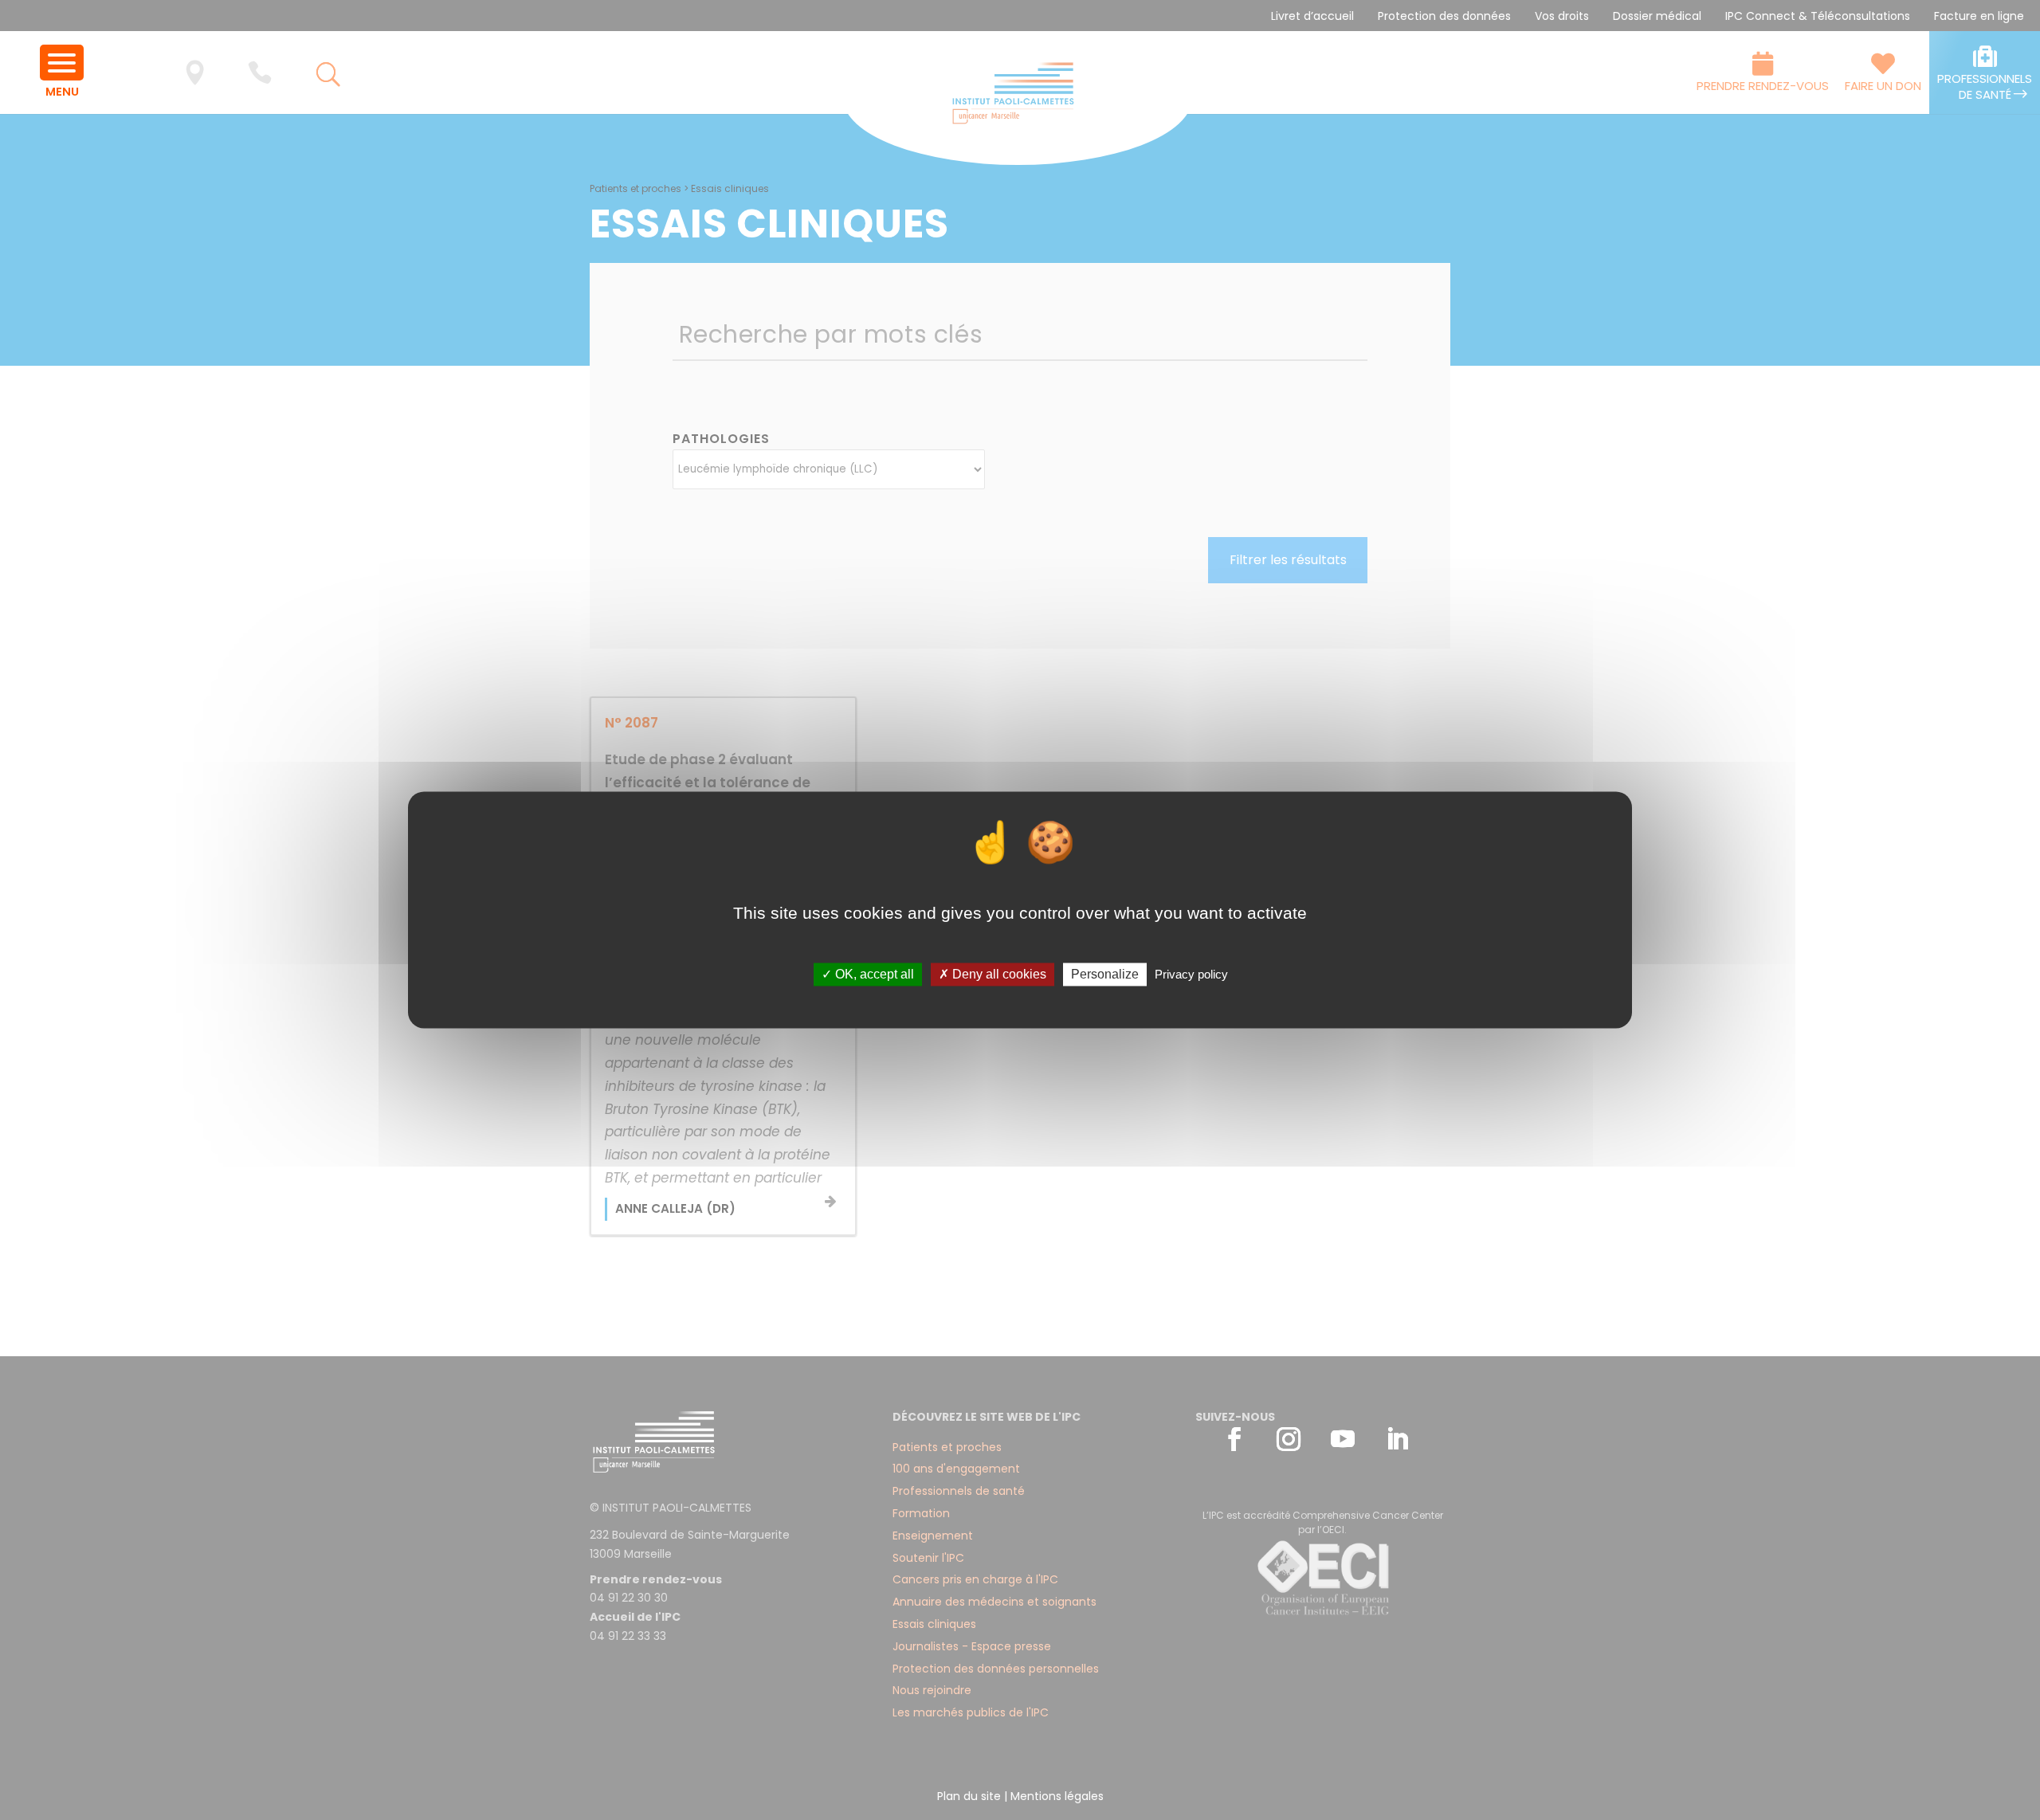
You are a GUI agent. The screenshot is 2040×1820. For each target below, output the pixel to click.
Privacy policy (1191, 974)
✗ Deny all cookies (993, 974)
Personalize (1105, 974)
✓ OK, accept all (868, 974)
